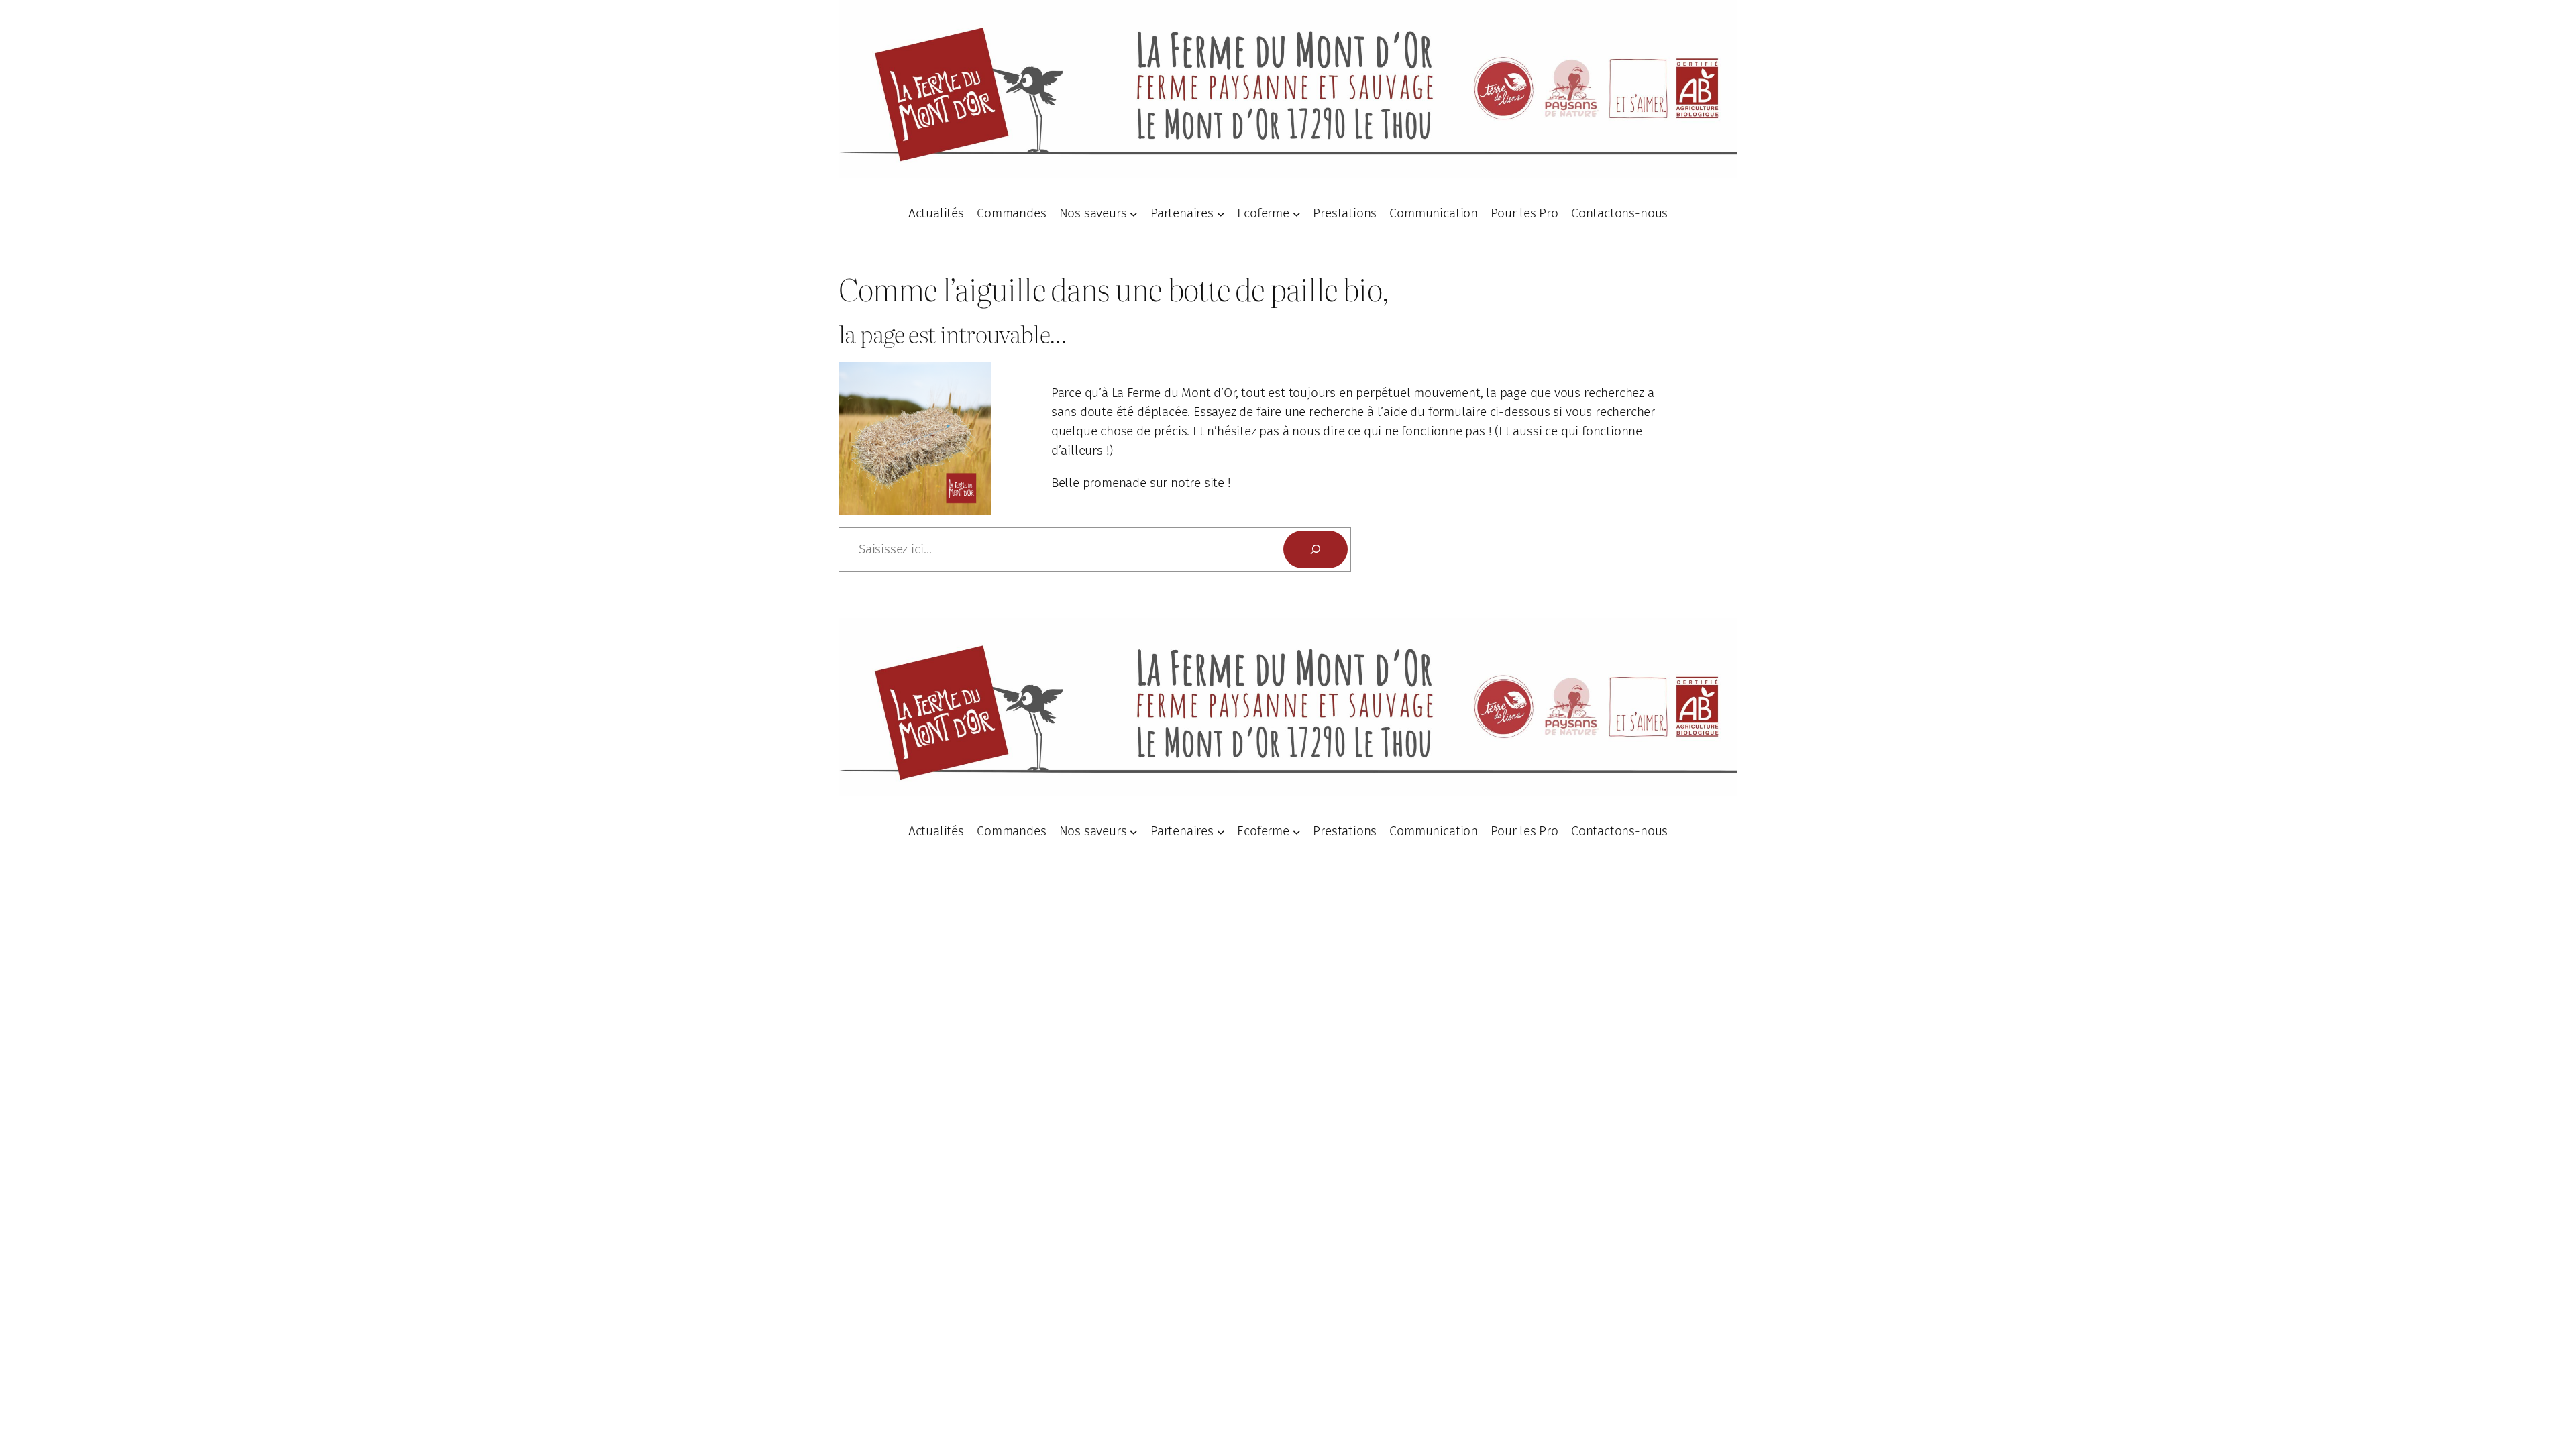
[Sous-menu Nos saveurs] (1134, 213)
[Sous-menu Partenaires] (1221, 213)
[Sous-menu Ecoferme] (1297, 213)
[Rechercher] (1316, 549)
